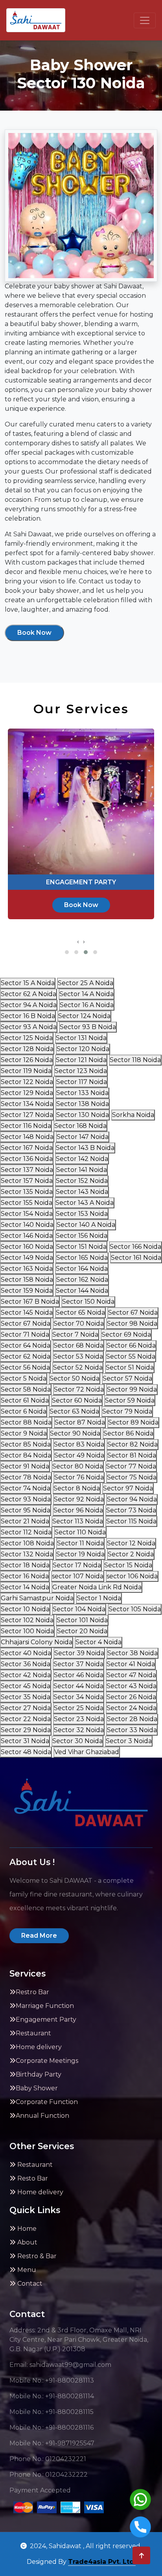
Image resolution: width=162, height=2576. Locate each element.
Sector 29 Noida (26, 1730)
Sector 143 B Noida (85, 1148)
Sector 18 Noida (25, 1565)
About (27, 2242)
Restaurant (33, 2033)
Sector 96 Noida (78, 1510)
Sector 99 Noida (132, 1389)
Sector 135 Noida (27, 1192)
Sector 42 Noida (26, 1675)
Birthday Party (39, 2074)
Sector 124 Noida (84, 1016)
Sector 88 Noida (26, 1422)
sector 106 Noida (132, 1576)
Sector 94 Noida (132, 1499)
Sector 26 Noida (131, 1697)
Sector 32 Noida (79, 1730)
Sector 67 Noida (133, 1313)
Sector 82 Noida (133, 1444)
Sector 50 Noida (75, 1378)
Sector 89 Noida (133, 1422)
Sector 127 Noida (27, 1115)
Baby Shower (37, 2088)
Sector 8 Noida (77, 1488)
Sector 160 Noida (27, 1247)
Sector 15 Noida (128, 1565)
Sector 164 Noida (82, 1269)
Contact (29, 2284)
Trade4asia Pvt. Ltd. (102, 2562)
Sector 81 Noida (132, 1455)
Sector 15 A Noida (28, 983)
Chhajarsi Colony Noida (37, 1642)
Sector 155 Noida (27, 1203)
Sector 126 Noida (27, 1060)
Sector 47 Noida (131, 1675)
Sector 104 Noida (79, 1609)
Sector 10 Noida (25, 1609)
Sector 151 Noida (81, 1247)
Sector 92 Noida (79, 1499)
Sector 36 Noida (26, 1664)
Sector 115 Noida (131, 1521)
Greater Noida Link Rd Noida (97, 1587)
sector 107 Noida (78, 1576)
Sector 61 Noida (25, 1400)
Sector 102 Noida (27, 1620)
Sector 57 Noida (127, 1378)
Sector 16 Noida (25, 1576)
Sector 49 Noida (79, 1455)
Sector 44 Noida (78, 1686)
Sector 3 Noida (129, 1741)
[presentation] (78, 942)
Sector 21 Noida (25, 1521)
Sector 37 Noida (78, 1664)
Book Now (34, 633)
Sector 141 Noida (82, 1170)
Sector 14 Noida (25, 1587)
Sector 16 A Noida (87, 1005)
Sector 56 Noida (25, 1367)
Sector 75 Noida (132, 1477)
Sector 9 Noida (24, 1433)
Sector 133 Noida (82, 1093)
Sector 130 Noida (83, 1115)
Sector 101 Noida (82, 1620)
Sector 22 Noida (26, 1719)
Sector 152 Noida (82, 1181)
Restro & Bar (36, 2256)
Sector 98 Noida (132, 1324)
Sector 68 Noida (78, 1345)
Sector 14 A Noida (87, 994)
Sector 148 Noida (27, 1137)
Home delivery (39, 2047)
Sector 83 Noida (79, 1444)
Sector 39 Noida (79, 1653)
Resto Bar (32, 2178)
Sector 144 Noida (82, 1291)
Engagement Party (46, 2019)
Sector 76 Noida (79, 1477)
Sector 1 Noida (99, 1598)
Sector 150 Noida (88, 1302)
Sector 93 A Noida (29, 1027)
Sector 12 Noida (131, 1543)
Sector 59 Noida (130, 1400)
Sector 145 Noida (27, 1313)
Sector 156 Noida (82, 1236)
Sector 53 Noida (78, 1356)
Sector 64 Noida (26, 1345)
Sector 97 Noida (128, 1488)
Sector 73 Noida (131, 1510)
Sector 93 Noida (26, 1499)
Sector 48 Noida (26, 1752)
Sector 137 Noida (27, 1170)
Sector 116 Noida (26, 1126)
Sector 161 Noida (136, 1258)
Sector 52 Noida (78, 1367)
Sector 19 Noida (80, 1554)
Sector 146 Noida (27, 1236)
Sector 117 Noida (82, 1082)
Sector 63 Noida (74, 1411)
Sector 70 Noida (79, 1324)
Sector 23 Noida (79, 1719)
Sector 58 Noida (26, 1389)
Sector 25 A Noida (86, 983)
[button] (67, 952)
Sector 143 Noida (82, 1192)
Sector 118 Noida (135, 1060)
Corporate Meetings (47, 2061)
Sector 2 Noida (131, 1554)
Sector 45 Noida (26, 1686)
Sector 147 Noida (83, 1137)
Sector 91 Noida (25, 1466)
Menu (26, 2270)
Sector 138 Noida (83, 1104)
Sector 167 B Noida (30, 1302)
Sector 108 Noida (27, 1543)
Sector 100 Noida (27, 1631)
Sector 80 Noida (78, 1466)
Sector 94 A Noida (29, 1005)
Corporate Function (47, 2102)
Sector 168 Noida (80, 1126)
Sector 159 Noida (27, 1291)
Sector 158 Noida (27, 1280)
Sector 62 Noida (26, 1356)
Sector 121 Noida (81, 1060)
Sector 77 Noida (131, 1466)
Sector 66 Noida (131, 1345)
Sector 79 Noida (127, 1411)
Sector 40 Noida (26, 1653)
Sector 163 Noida (27, 1269)
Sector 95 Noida (26, 1510)
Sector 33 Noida (132, 1730)
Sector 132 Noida (27, 1554)
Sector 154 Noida (27, 1214)
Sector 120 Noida (83, 1049)
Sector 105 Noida (135, 1609)
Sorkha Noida (133, 1115)
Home (26, 2229)
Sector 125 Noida (27, 1038)
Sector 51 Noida (130, 1367)
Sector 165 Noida (82, 1258)
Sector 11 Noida (80, 1543)
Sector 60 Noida (77, 1400)
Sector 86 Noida (128, 1433)
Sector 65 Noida (80, 1313)
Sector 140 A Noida (86, 1225)
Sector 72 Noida (79, 1389)
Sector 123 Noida (81, 1071)
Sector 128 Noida (27, 1049)
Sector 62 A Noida (29, 994)
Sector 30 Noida (77, 1741)
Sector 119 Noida (26, 1071)
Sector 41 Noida (131, 1664)
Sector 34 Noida (78, 1697)
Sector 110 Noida (80, 1532)
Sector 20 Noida (82, 1631)
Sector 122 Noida (27, 1082)
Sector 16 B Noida (28, 1016)
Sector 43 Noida (132, 1686)
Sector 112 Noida (26, 1532)
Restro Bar (32, 1992)
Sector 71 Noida (25, 1334)
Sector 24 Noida (132, 1708)
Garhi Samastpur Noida (37, 1598)
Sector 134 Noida (27, 1104)
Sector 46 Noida (79, 1675)
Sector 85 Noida (26, 1444)
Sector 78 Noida (26, 1477)
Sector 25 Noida (79, 1708)
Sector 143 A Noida (85, 1203)
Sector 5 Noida (24, 1378)
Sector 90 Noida (75, 1433)
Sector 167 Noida (27, 1148)
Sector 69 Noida (126, 1334)
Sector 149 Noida (27, 1258)
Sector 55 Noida (131, 1356)
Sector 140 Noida (27, 1225)
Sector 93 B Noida (88, 1027)
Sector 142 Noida (82, 1159)
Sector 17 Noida (77, 1565)
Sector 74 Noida (26, 1488)
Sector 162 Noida (82, 1280)
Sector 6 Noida (24, 1411)
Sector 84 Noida (26, 1455)
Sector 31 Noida (25, 1741)
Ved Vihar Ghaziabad (87, 1752)
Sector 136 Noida (27, 1159)
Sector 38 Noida (133, 1653)
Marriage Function (45, 2006)
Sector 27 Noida (26, 1708)
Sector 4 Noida (98, 1642)
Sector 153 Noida (82, 1214)
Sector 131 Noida (81, 1038)
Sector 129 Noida (27, 1093)
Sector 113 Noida (78, 1521)
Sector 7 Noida (75, 1334)
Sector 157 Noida (27, 1181)
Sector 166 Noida (135, 1247)
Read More (39, 1936)
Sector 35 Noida (26, 1697)
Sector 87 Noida (80, 1422)
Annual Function (42, 2116)
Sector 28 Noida (132, 1719)
